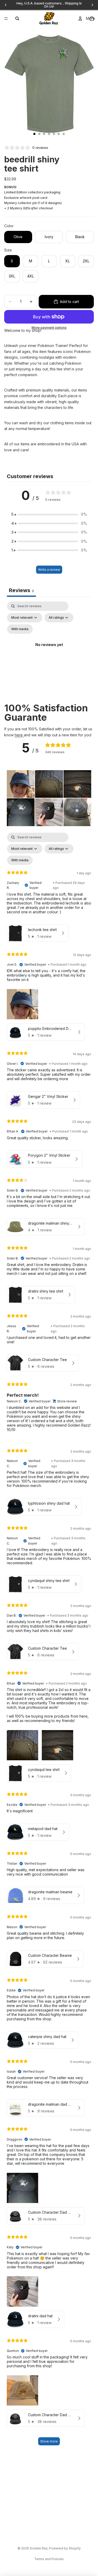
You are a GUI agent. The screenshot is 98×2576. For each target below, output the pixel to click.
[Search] (17, 18)
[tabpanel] (49, 651)
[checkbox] (20, 629)
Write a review (49, 570)
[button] (49, 514)
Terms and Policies (49, 2559)
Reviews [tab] (21, 590)
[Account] (80, 18)
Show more (49, 2441)
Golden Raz (39, 2548)
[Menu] (6, 18)
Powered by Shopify (65, 2548)
